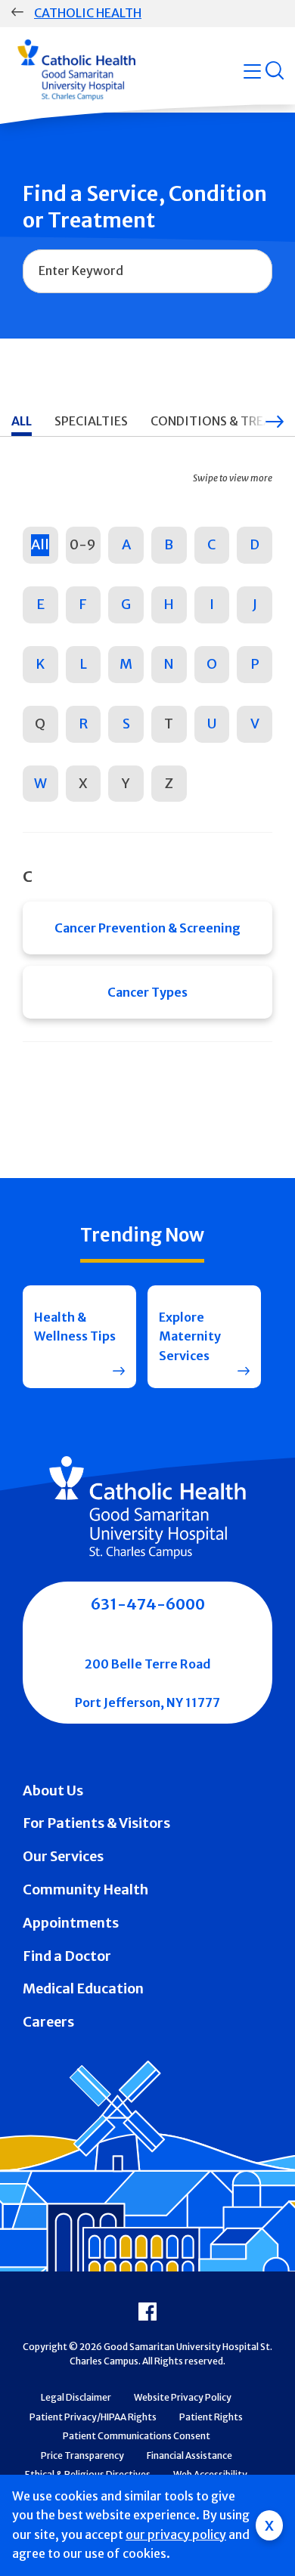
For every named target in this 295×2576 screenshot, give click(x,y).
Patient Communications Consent (137, 2436)
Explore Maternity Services (190, 1336)
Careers (48, 2022)
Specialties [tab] (91, 421)
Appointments (71, 1923)
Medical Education (83, 1988)
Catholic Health (88, 13)
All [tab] (22, 421)
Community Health (85, 1889)
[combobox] (147, 271)
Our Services (63, 1856)
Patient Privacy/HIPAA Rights (93, 2417)
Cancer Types (147, 992)
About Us (53, 1791)
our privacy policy (176, 2534)
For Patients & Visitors (96, 1823)
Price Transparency (82, 2455)
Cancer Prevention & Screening (147, 928)
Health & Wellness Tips (75, 1327)
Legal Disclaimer (76, 2397)
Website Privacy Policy (183, 2397)
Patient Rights (211, 2417)
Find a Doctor (67, 1956)
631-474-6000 (148, 1604)
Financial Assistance (189, 2455)
